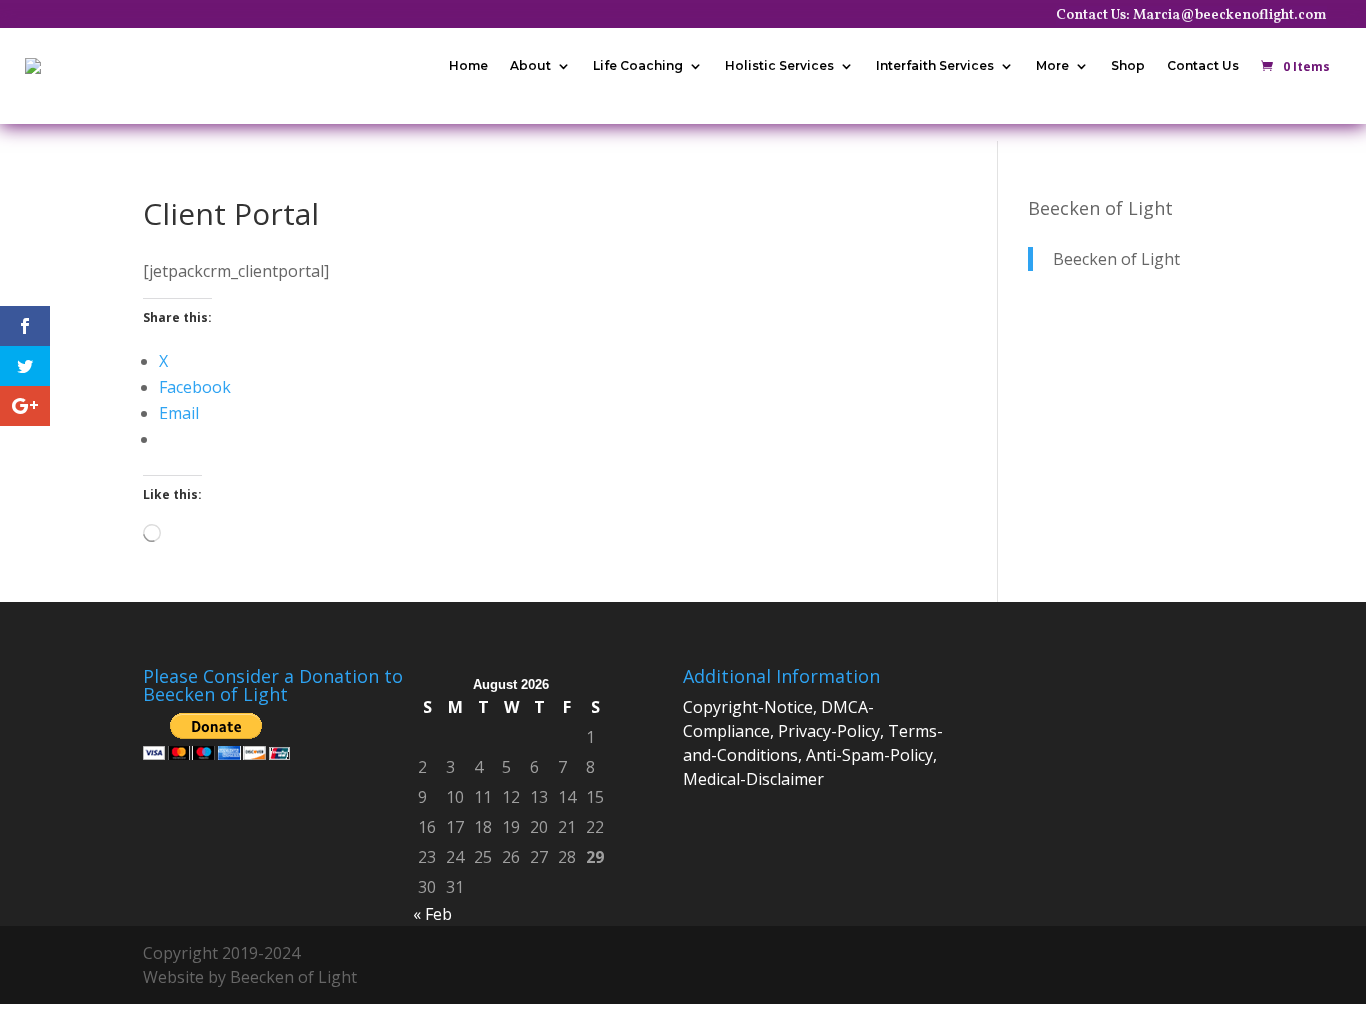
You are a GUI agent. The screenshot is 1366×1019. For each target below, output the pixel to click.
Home (468, 65)
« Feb (432, 914)
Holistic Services (779, 65)
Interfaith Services (935, 65)
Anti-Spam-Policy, (871, 755)
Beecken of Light (1100, 208)
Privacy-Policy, (833, 731)
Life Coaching (638, 65)
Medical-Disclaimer (753, 779)
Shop (1128, 65)
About (530, 65)
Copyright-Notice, (752, 707)
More (1052, 65)
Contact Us (1203, 65)
